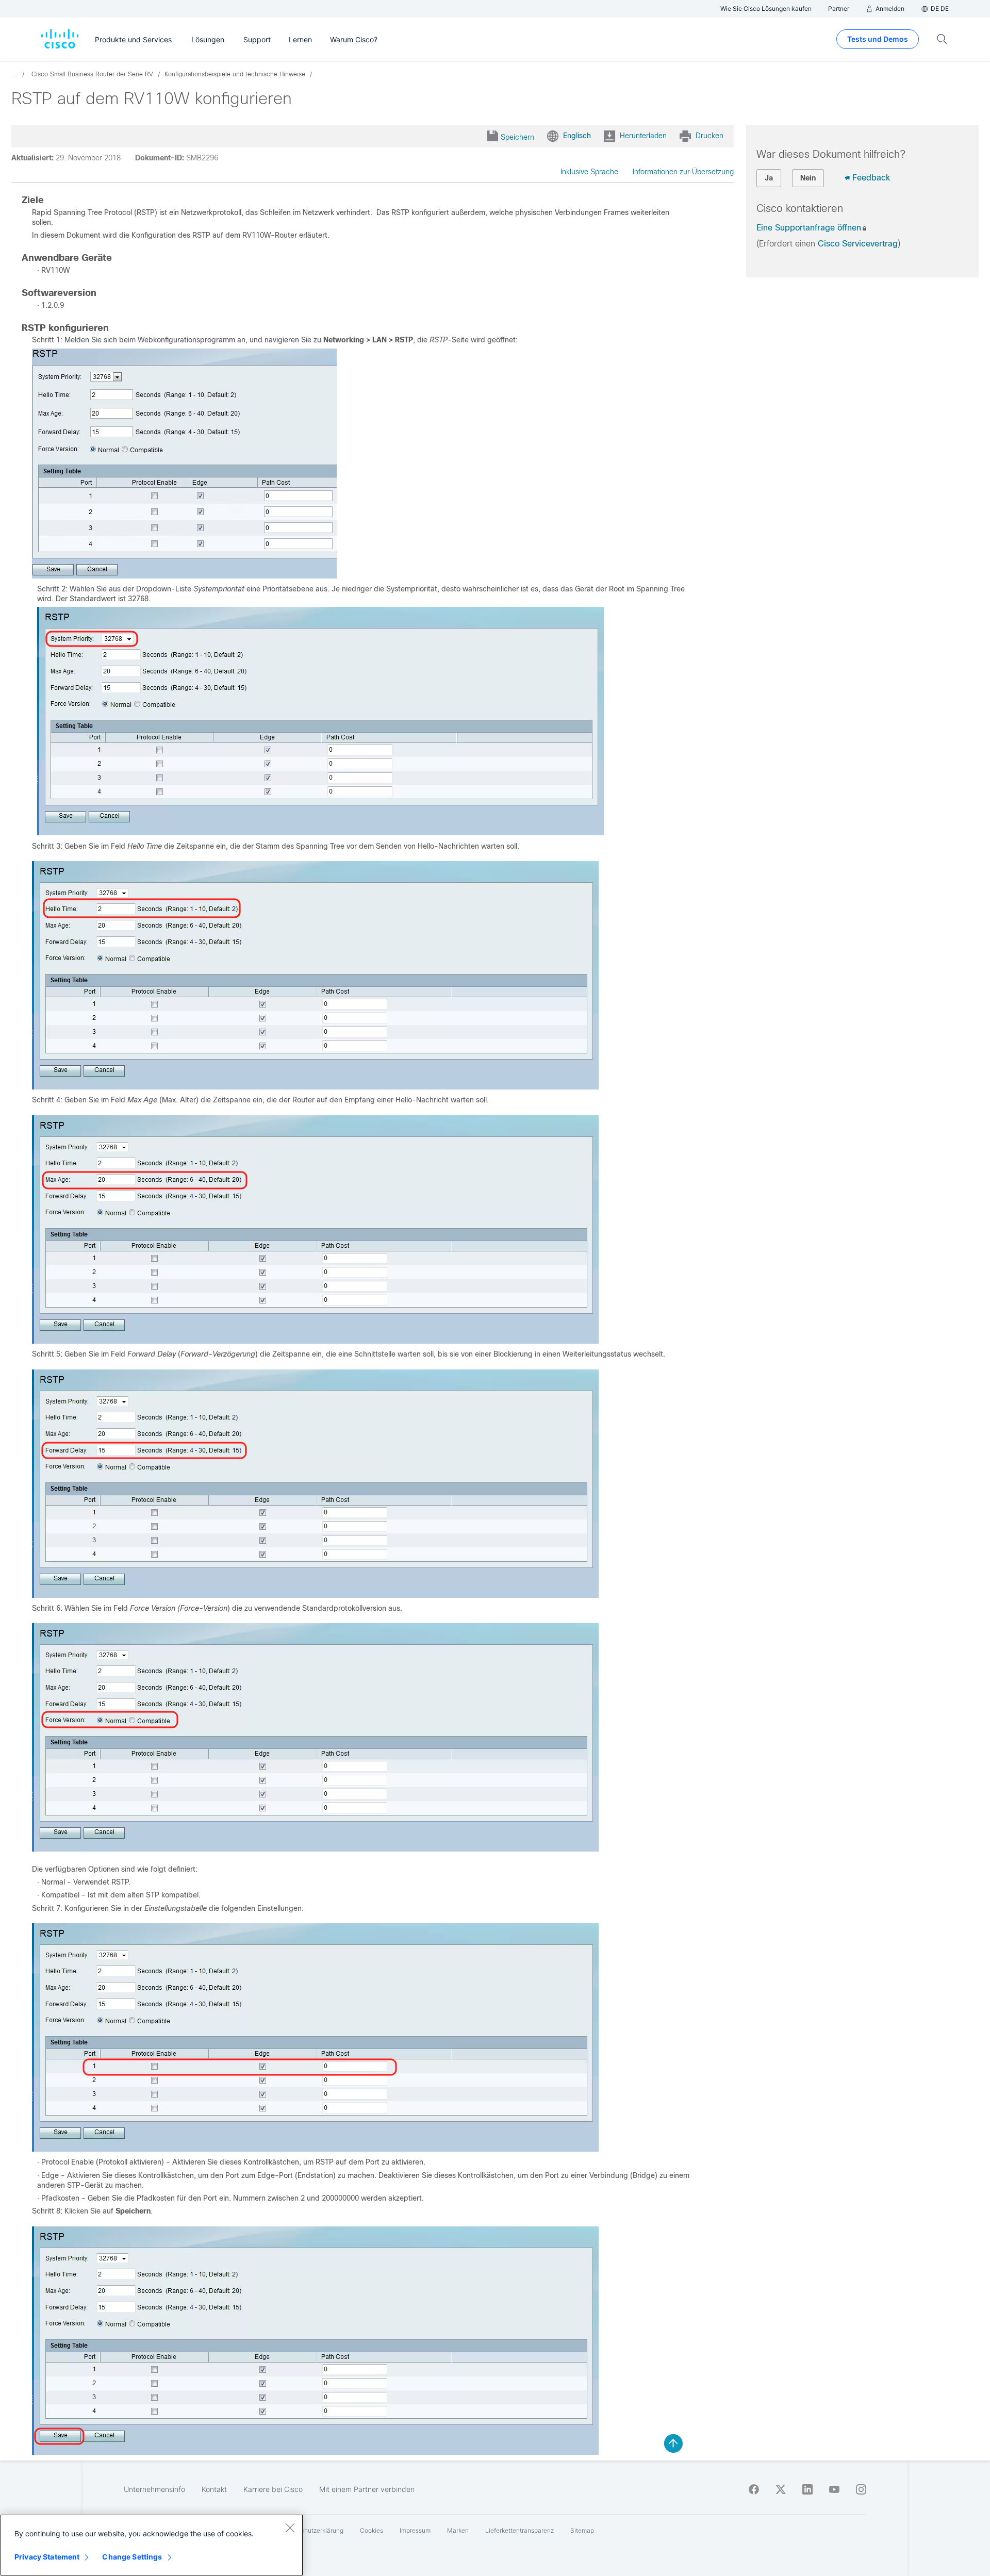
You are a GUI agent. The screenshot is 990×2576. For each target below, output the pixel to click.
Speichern (517, 137)
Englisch (577, 136)
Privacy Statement (47, 2557)
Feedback (871, 178)
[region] (152, 2545)
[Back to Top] (673, 2443)
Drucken (709, 136)
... (14, 74)
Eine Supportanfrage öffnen (809, 228)
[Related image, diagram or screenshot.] (184, 576)
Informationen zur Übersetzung (683, 172)
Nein (808, 178)
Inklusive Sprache (589, 172)
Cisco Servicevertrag (858, 244)
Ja (769, 178)
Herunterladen (643, 136)
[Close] (290, 2528)
